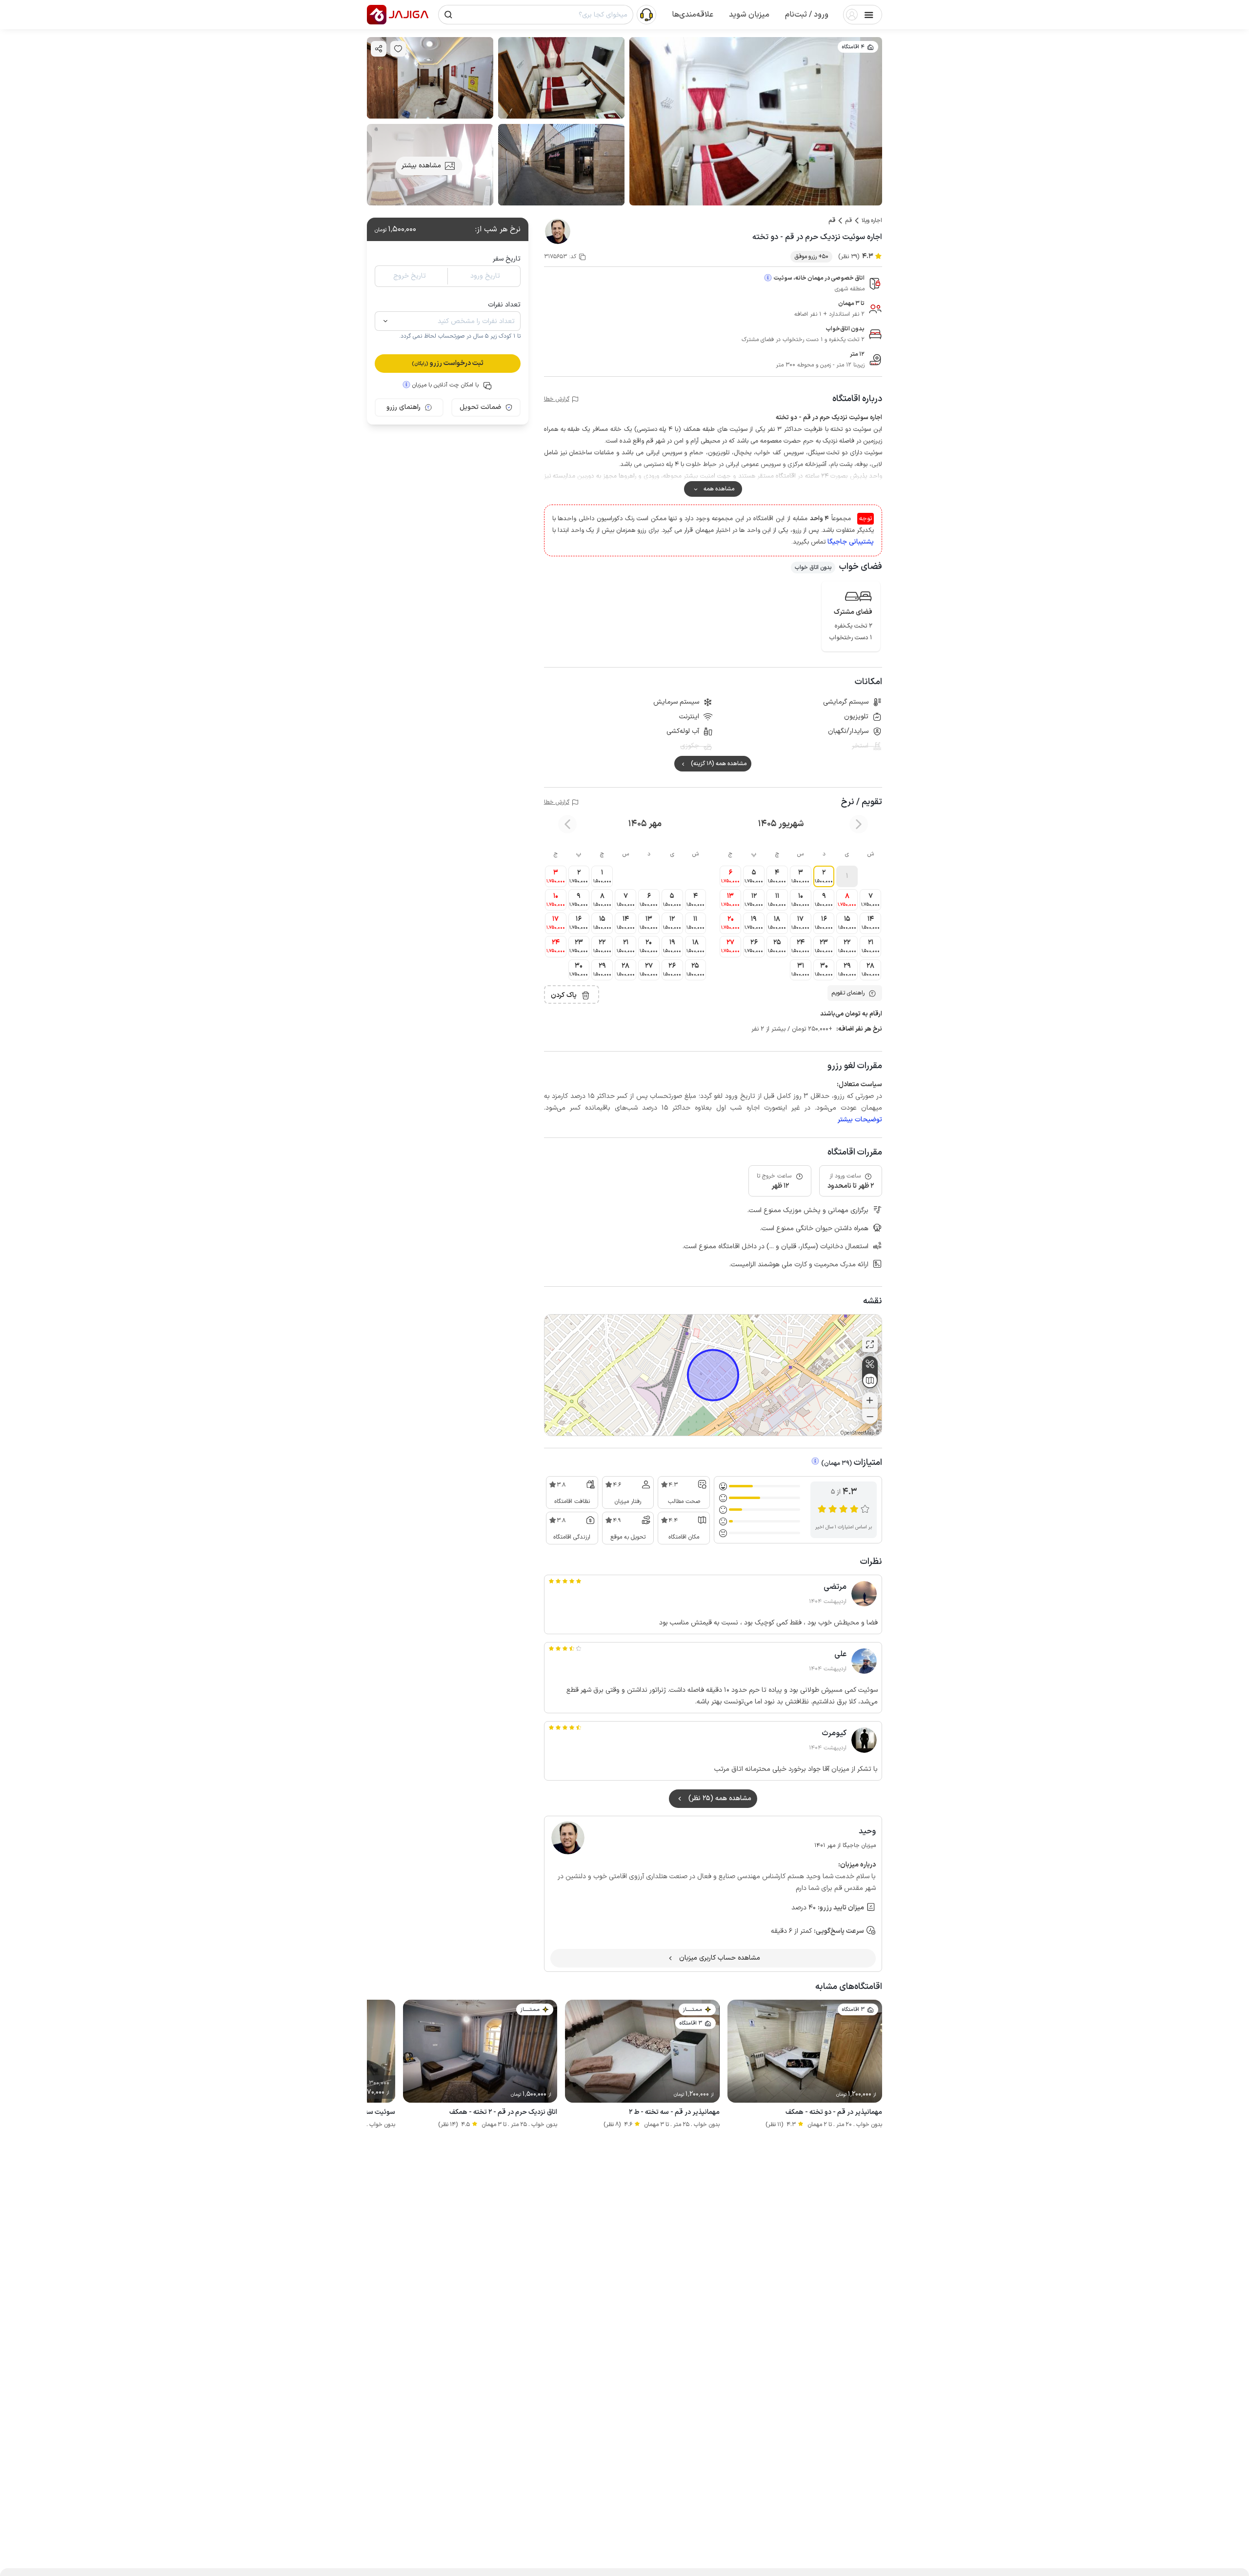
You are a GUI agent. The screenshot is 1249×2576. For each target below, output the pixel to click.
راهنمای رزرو (403, 407)
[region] (713, 1375)
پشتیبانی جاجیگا (851, 542)
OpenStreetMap (857, 1433)
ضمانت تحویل (480, 407)
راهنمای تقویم (848, 993)
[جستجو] (448, 15)
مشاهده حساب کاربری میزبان (720, 1958)
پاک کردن (564, 995)
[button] (807, 15)
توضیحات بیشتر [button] (860, 1120)
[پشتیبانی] (646, 14)
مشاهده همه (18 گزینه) (719, 764)
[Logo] (377, 15)
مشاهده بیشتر (421, 166)
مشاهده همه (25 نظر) (720, 1798)
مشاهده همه (719, 489)
